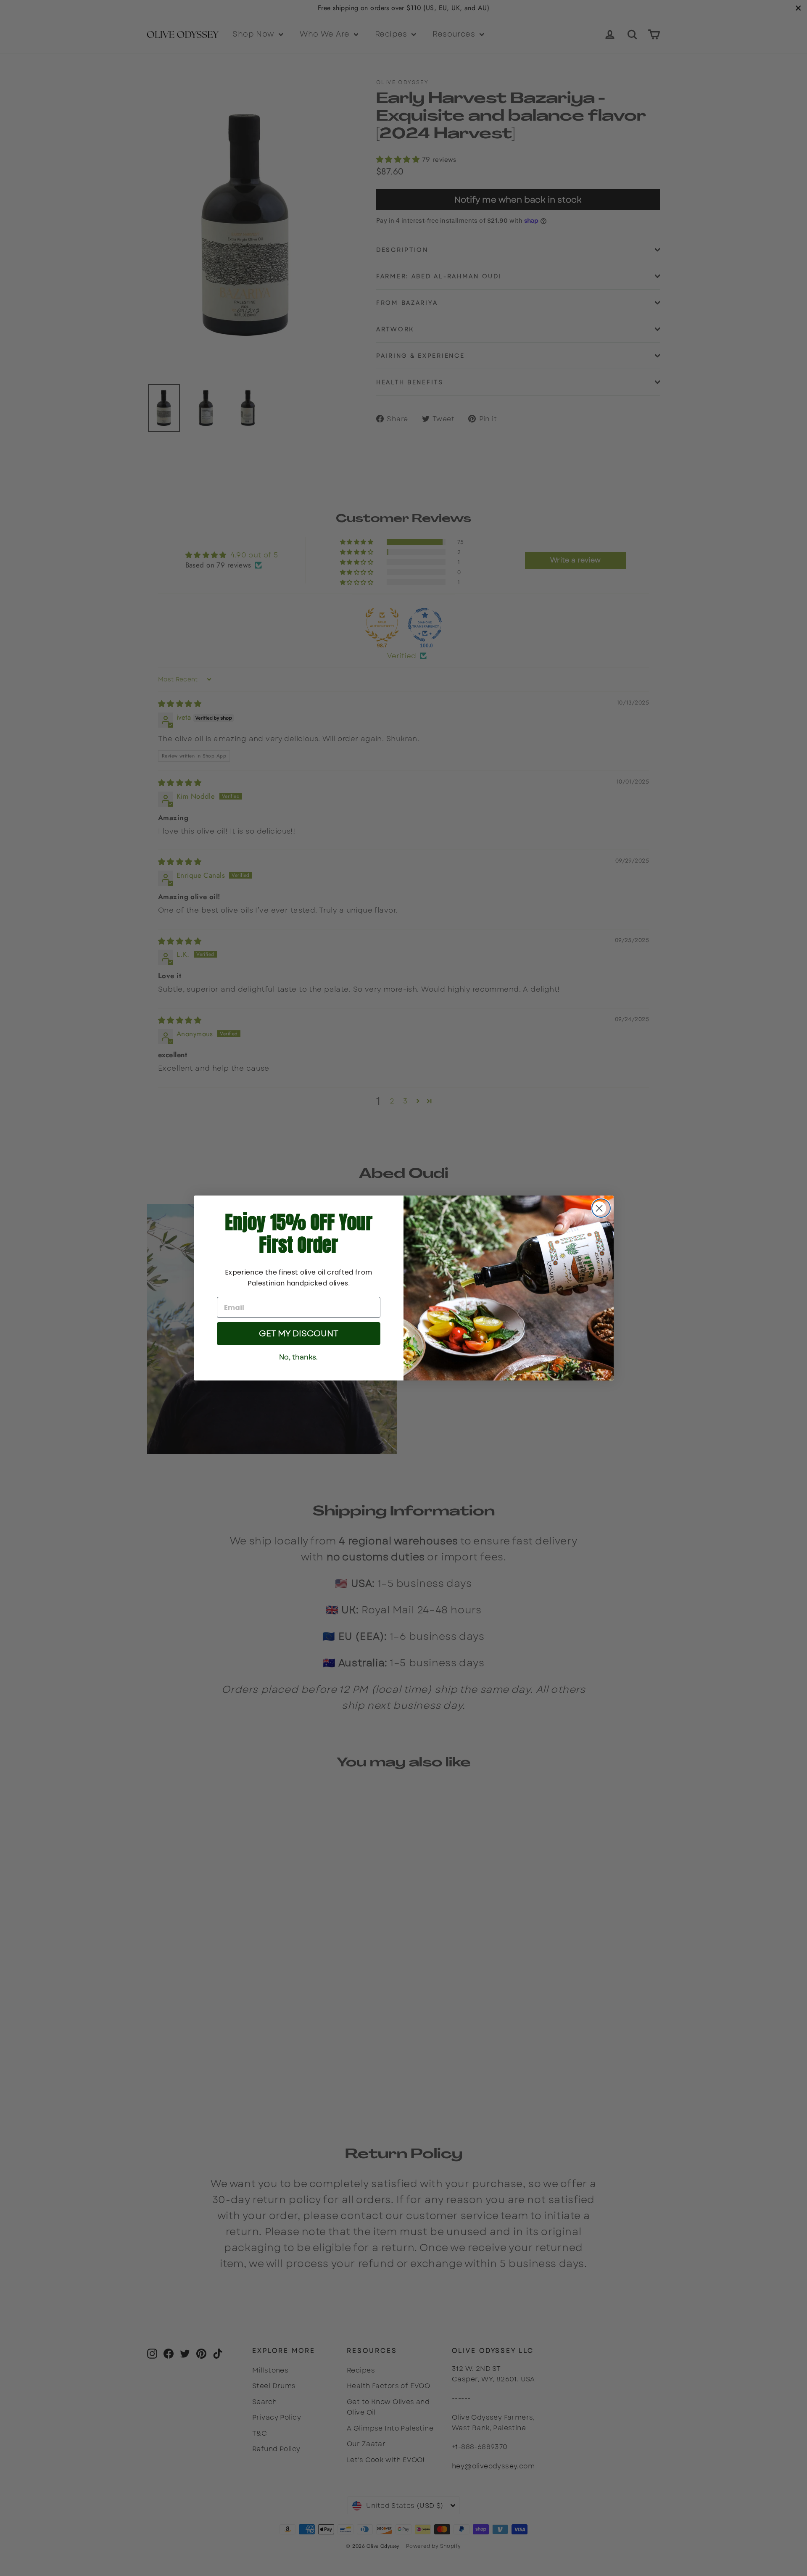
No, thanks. (298, 1357)
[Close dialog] (601, 1208)
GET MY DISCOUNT (299, 1334)
